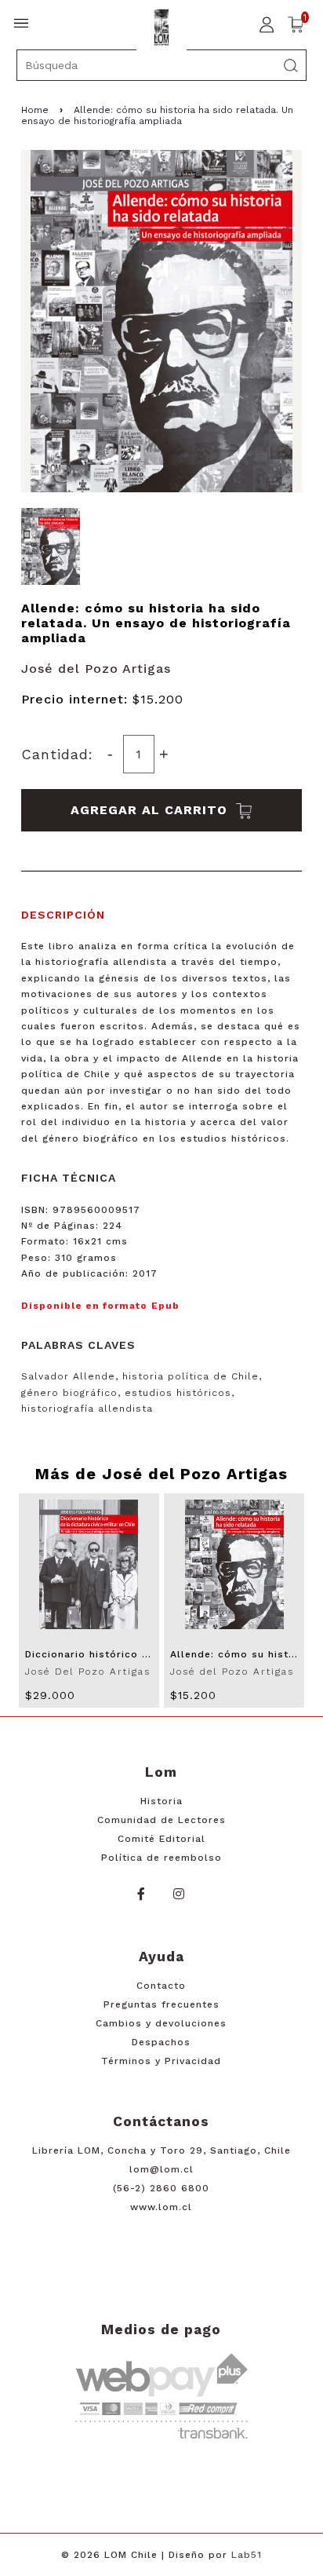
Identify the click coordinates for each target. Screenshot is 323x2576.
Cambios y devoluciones (161, 2023)
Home (35, 110)
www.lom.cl (161, 2207)
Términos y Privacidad (161, 2061)
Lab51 (247, 2555)
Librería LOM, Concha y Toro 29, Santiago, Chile (161, 2150)
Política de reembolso (161, 1858)
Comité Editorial (161, 1839)
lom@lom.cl (161, 2169)
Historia (161, 1801)
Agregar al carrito (151, 810)
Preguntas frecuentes (161, 2004)
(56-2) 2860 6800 (161, 2188)
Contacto (161, 1986)
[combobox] (162, 65)
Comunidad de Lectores (161, 1820)
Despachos (161, 2042)
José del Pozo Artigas (96, 669)
